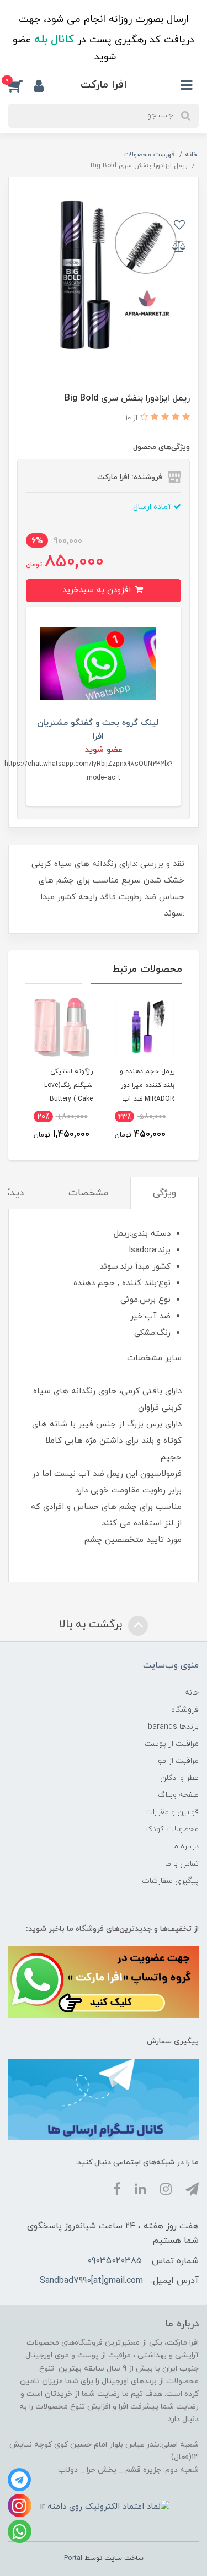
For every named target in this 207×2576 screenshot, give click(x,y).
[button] (21, 86)
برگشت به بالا (92, 1625)
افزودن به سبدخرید (98, 590)
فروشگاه (185, 1710)
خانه (192, 1693)
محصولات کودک (172, 1829)
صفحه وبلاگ (178, 1795)
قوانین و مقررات (172, 1812)
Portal (73, 2558)
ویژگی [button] (164, 1193)
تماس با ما (182, 1864)
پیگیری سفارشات (170, 1881)
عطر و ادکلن (179, 1778)
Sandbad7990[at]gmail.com (91, 2281)
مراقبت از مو (178, 1761)
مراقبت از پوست (172, 1744)
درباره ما (185, 1846)
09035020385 (115, 2261)
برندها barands (173, 1727)
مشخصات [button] (88, 1193)
